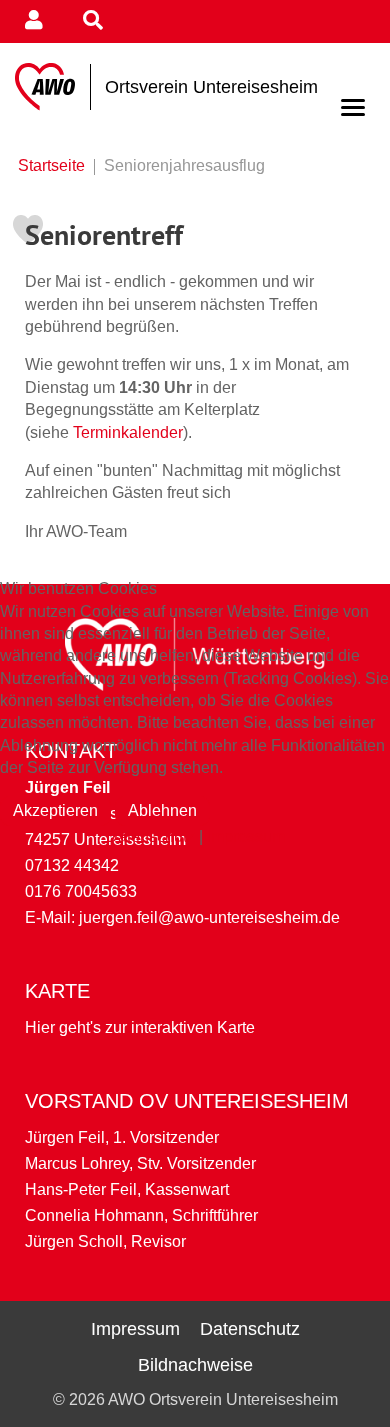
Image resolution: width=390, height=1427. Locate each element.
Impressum (246, 836)
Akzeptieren (55, 810)
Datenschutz (150, 836)
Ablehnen (162, 810)
